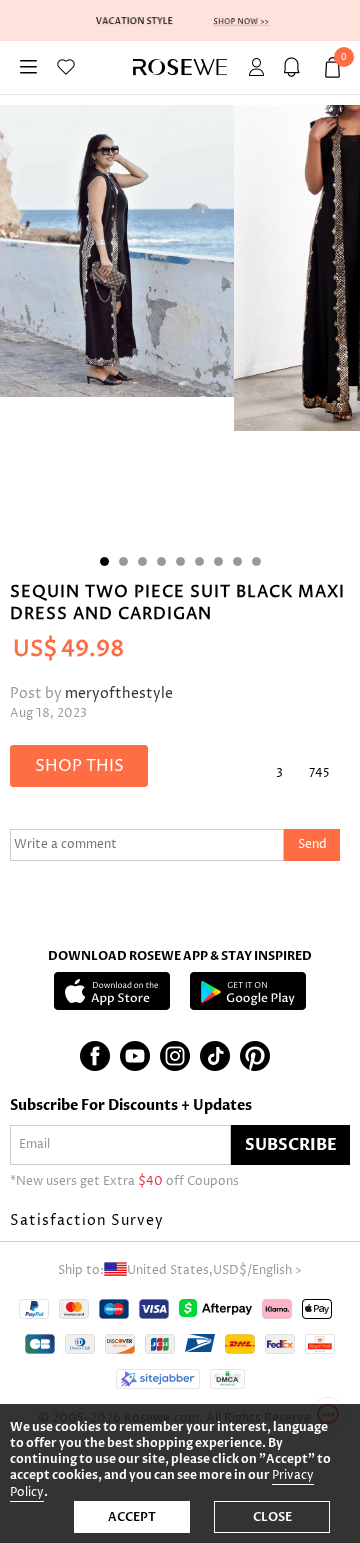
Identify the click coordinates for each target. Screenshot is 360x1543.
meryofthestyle (119, 693)
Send (312, 844)
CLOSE (272, 1517)
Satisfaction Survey (87, 1220)
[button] (180, 1221)
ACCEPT (132, 1517)
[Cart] (294, 67)
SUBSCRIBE (291, 1145)
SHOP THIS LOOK (79, 771)
